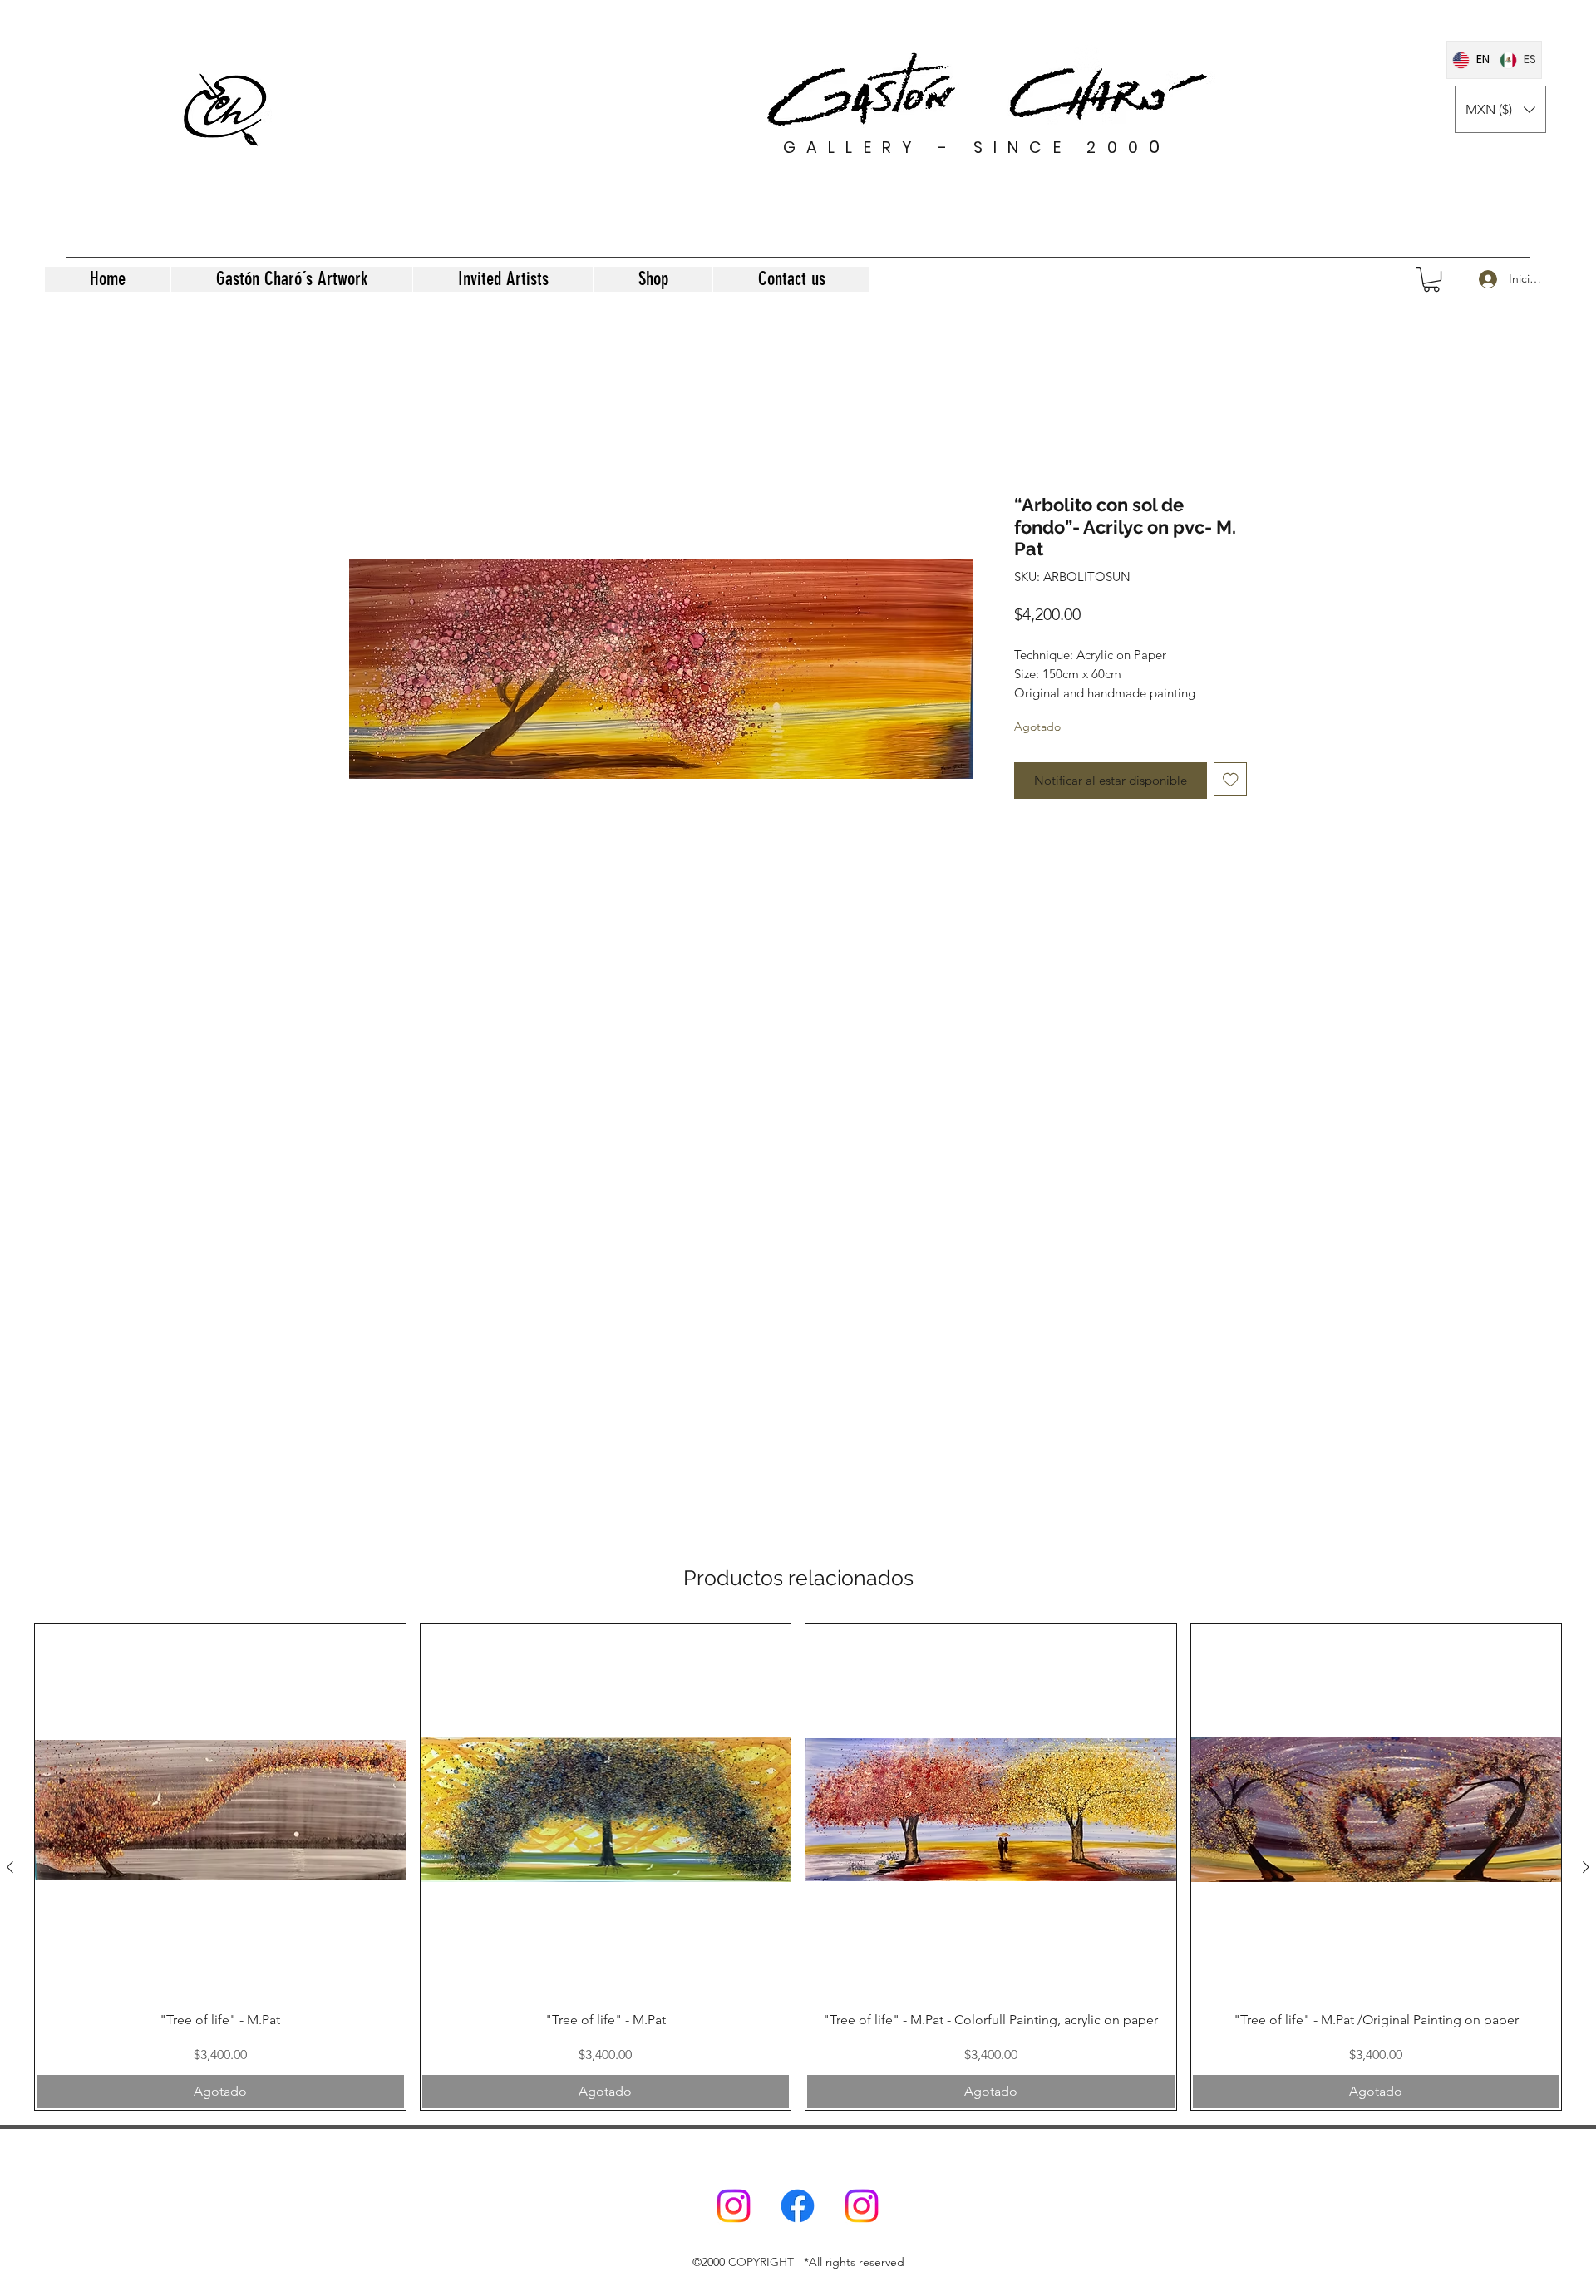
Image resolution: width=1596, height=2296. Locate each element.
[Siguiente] (1586, 1867)
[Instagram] (734, 2206)
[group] (798, 1867)
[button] (1500, 109)
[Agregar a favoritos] (1231, 779)
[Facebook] (798, 2206)
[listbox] (1500, 109)
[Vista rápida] (220, 1810)
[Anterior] (10, 1867)
